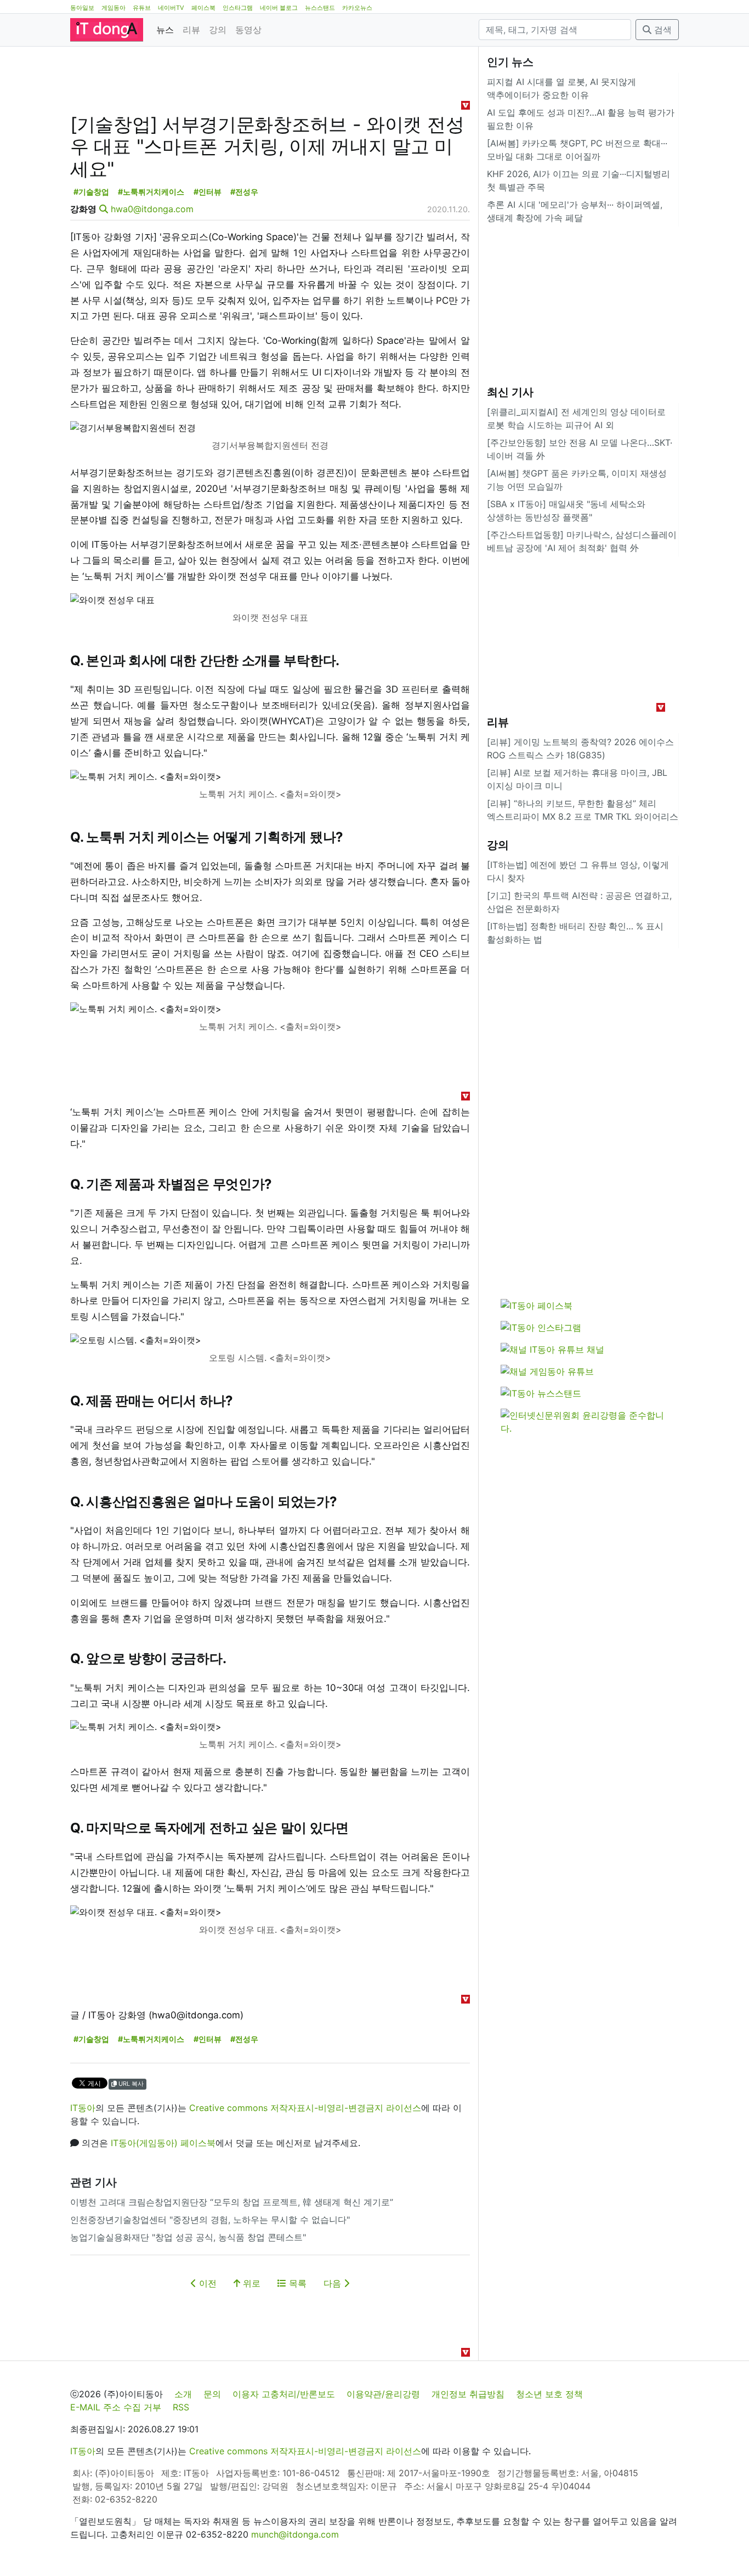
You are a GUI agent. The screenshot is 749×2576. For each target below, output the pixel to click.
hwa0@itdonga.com (152, 209)
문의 (212, 2394)
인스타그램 (238, 8)
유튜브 (142, 8)
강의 (218, 30)
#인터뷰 (208, 192)
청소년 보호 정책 (549, 2394)
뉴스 (165, 30)
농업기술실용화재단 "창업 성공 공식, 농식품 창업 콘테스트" (188, 2237)
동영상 (248, 30)
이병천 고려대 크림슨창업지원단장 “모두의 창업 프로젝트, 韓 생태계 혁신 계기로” (232, 2202)
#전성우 (244, 192)
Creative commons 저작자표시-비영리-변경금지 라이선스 (305, 2108)
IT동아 (83, 2108)
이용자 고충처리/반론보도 (284, 2394)
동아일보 (82, 8)
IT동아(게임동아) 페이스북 (163, 2143)
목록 (296, 2283)
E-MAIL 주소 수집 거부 (116, 2407)
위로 (250, 2283)
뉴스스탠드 (320, 8)
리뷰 (191, 30)
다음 (334, 2283)
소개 (183, 2394)
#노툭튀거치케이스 (151, 192)
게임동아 (114, 8)
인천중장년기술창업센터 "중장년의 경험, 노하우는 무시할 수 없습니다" (210, 2220)
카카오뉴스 (357, 8)
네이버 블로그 (279, 8)
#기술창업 (91, 192)
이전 (206, 2283)
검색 (662, 30)
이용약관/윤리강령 (383, 2394)
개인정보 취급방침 (468, 2394)
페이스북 (203, 8)
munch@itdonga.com (295, 2534)
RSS (181, 2407)
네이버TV (171, 8)
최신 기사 (510, 392)
